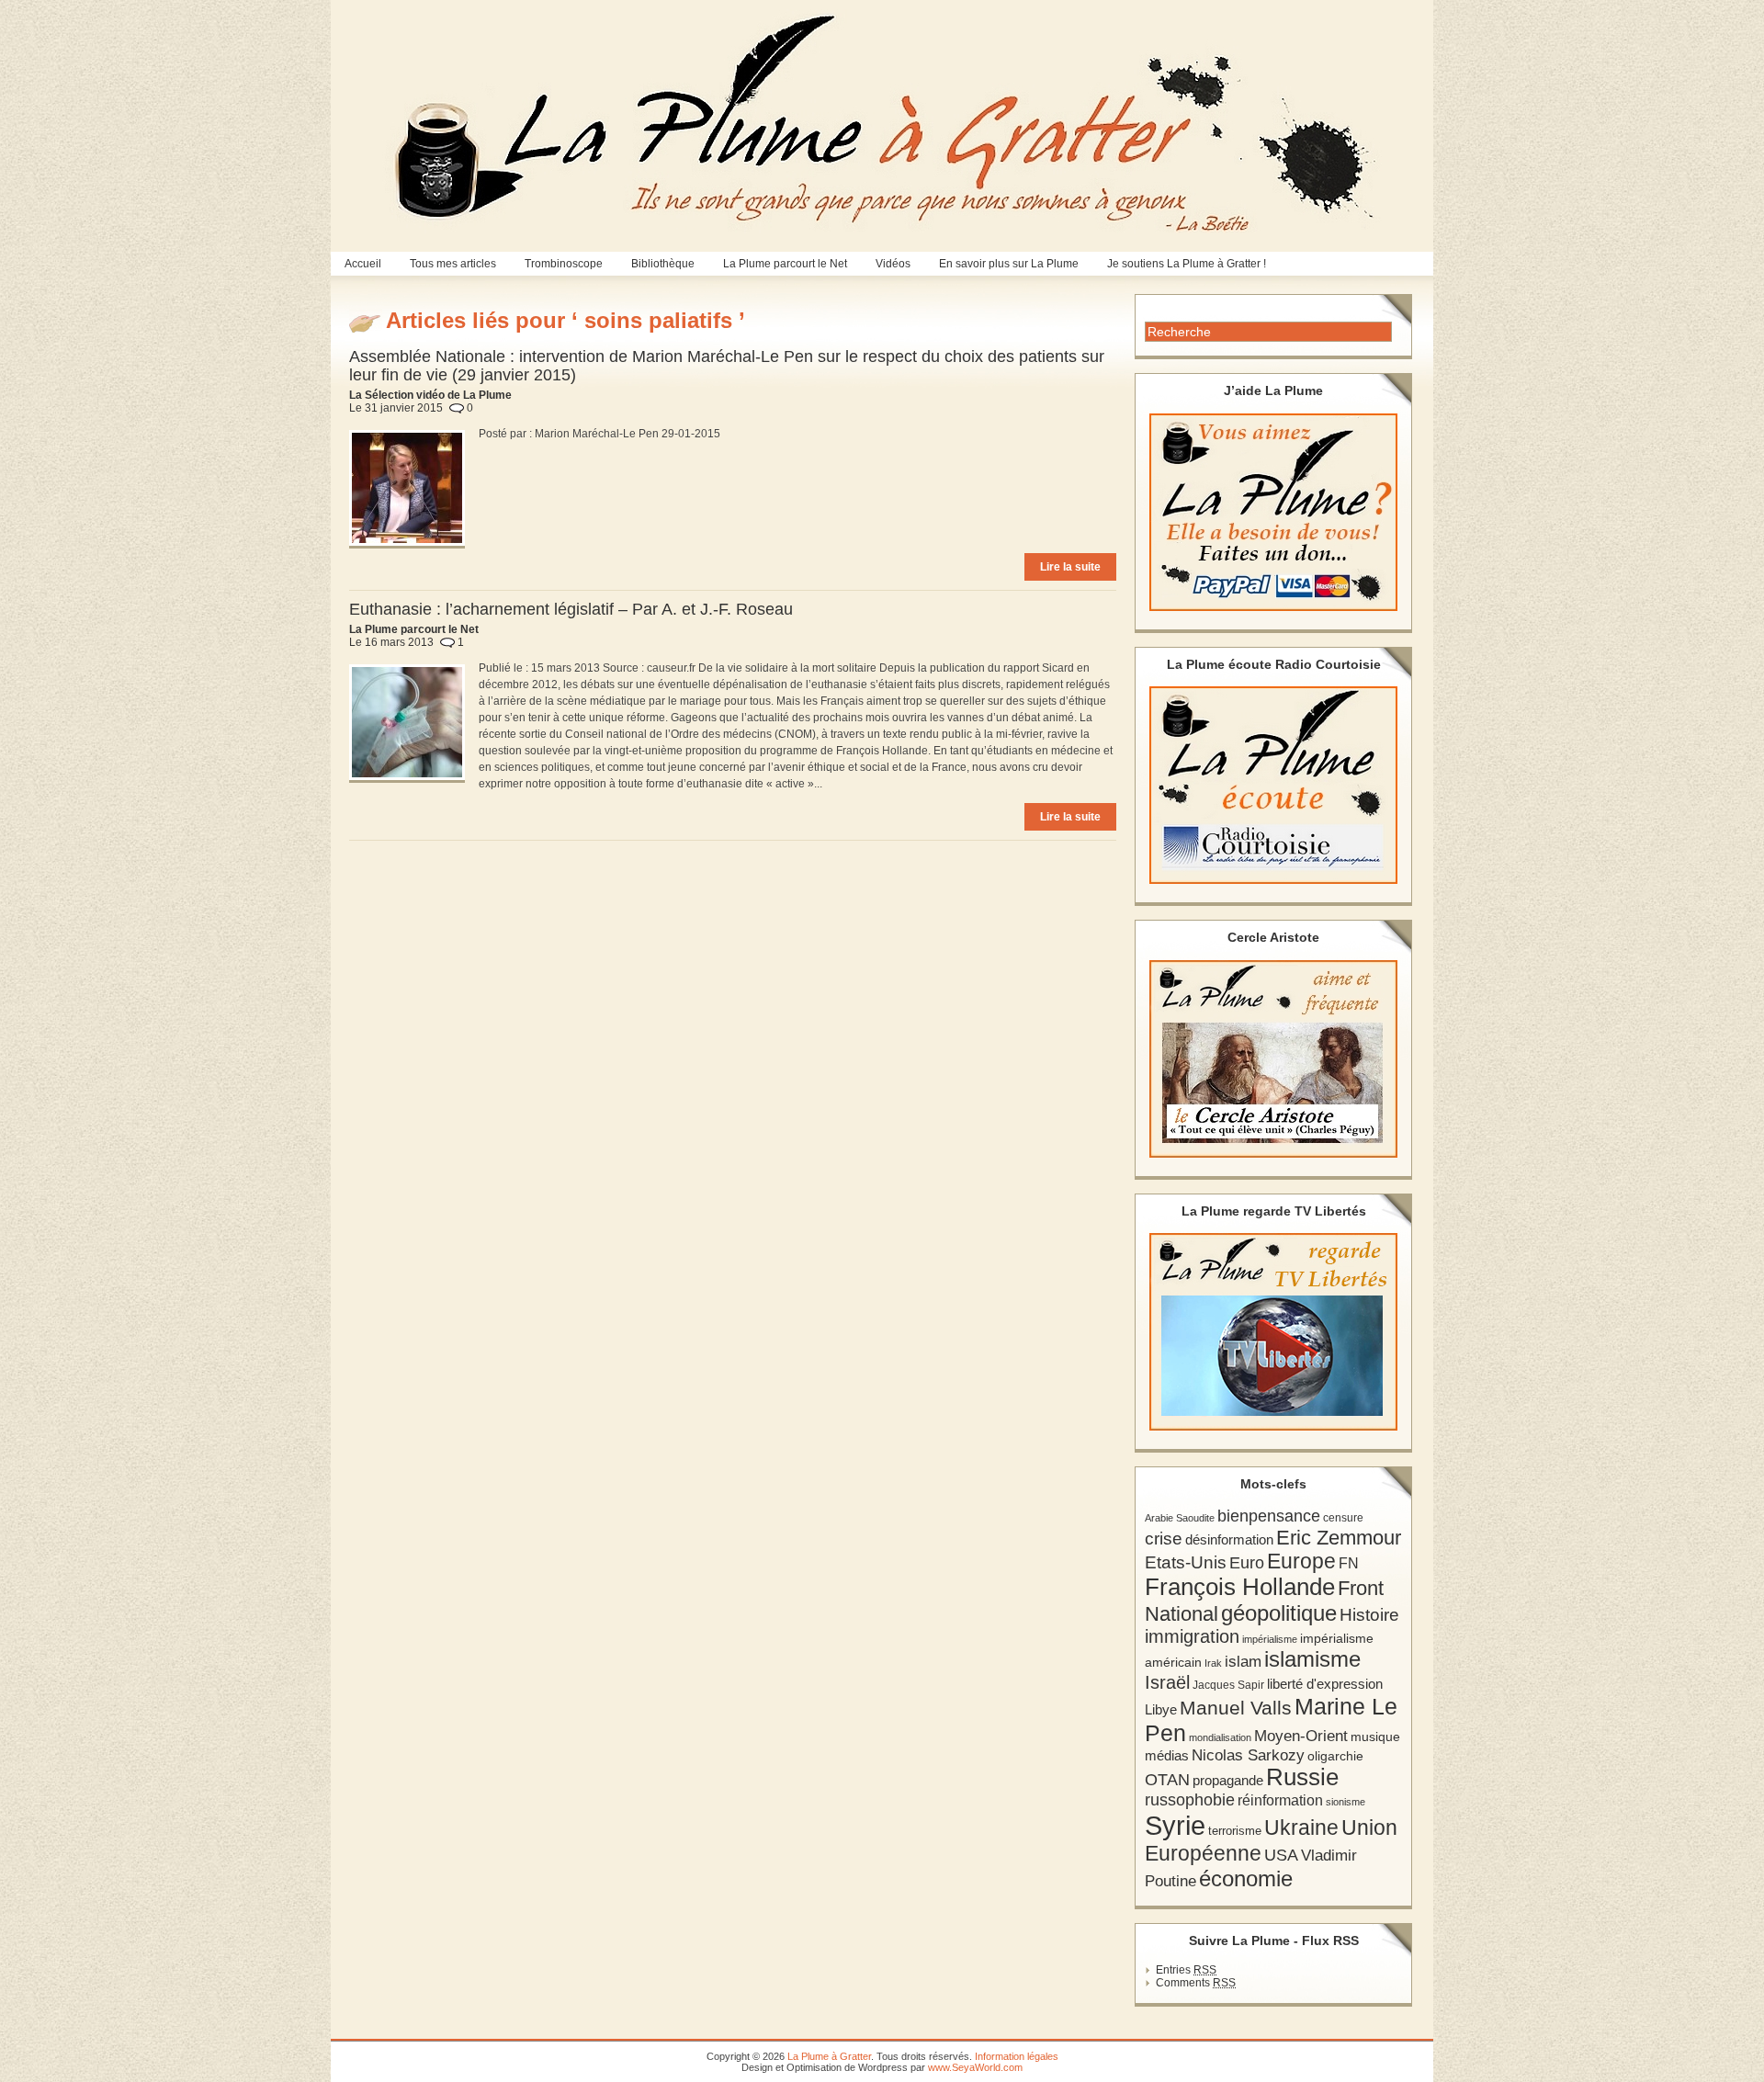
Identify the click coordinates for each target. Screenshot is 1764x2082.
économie (1246, 1878)
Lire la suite (1070, 567)
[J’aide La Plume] (1273, 512)
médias (1167, 1755)
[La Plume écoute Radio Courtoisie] (1273, 785)
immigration (1192, 1636)
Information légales (1017, 2056)
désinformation (1229, 1540)
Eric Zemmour (1339, 1538)
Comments (1196, 1983)
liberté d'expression (1325, 1684)
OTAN (1167, 1780)
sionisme (1346, 1802)
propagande (1228, 1780)
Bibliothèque (663, 264)
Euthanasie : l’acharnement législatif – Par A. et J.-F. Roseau (571, 609)
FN (1349, 1563)
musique (1375, 1737)
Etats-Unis (1186, 1562)
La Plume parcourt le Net (785, 264)
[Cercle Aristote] (1273, 1059)
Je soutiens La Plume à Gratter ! (1187, 264)
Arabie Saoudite (1180, 1518)
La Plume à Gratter (829, 2056)
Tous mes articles (453, 264)
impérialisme (1270, 1639)
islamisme (1312, 1659)
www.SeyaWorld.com (975, 2067)
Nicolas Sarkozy (1248, 1755)
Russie (1302, 1777)
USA (1281, 1855)
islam (1243, 1662)
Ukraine (1301, 1828)
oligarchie (1335, 1756)
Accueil (363, 264)
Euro (1247, 1563)
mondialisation (1220, 1737)
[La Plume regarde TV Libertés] (1273, 1332)
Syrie (1175, 1825)
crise (1164, 1538)
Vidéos (893, 264)
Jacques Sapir (1228, 1685)
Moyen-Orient (1301, 1736)
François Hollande (1240, 1587)
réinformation (1280, 1800)
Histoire (1369, 1615)
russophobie (1190, 1800)
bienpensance (1269, 1516)
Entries (1186, 1970)
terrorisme (1235, 1831)
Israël (1167, 1682)
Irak (1213, 1663)
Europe (1301, 1561)
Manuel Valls (1236, 1708)
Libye (1161, 1710)
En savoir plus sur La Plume (1009, 264)
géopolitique (1279, 1613)
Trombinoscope (564, 264)
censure (1343, 1518)
